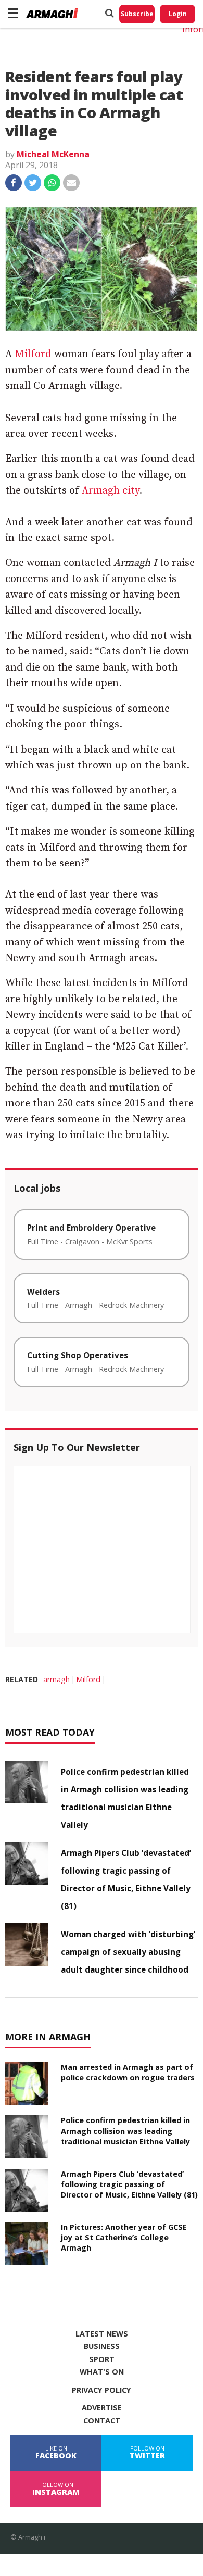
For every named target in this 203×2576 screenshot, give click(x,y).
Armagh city (110, 491)
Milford (33, 354)
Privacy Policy (102, 2390)
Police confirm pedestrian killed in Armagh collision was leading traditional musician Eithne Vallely (125, 2131)
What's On (102, 2372)
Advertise (102, 2408)
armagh (56, 1679)
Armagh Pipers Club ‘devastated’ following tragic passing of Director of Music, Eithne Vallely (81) (129, 2184)
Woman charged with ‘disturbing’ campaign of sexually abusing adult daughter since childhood (128, 1952)
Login (178, 14)
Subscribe (137, 14)
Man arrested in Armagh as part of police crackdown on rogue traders (128, 2072)
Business (102, 2346)
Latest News (102, 2334)
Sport (102, 2359)
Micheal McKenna (53, 154)
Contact (102, 2421)
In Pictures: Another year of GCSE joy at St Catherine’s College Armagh (124, 2237)
